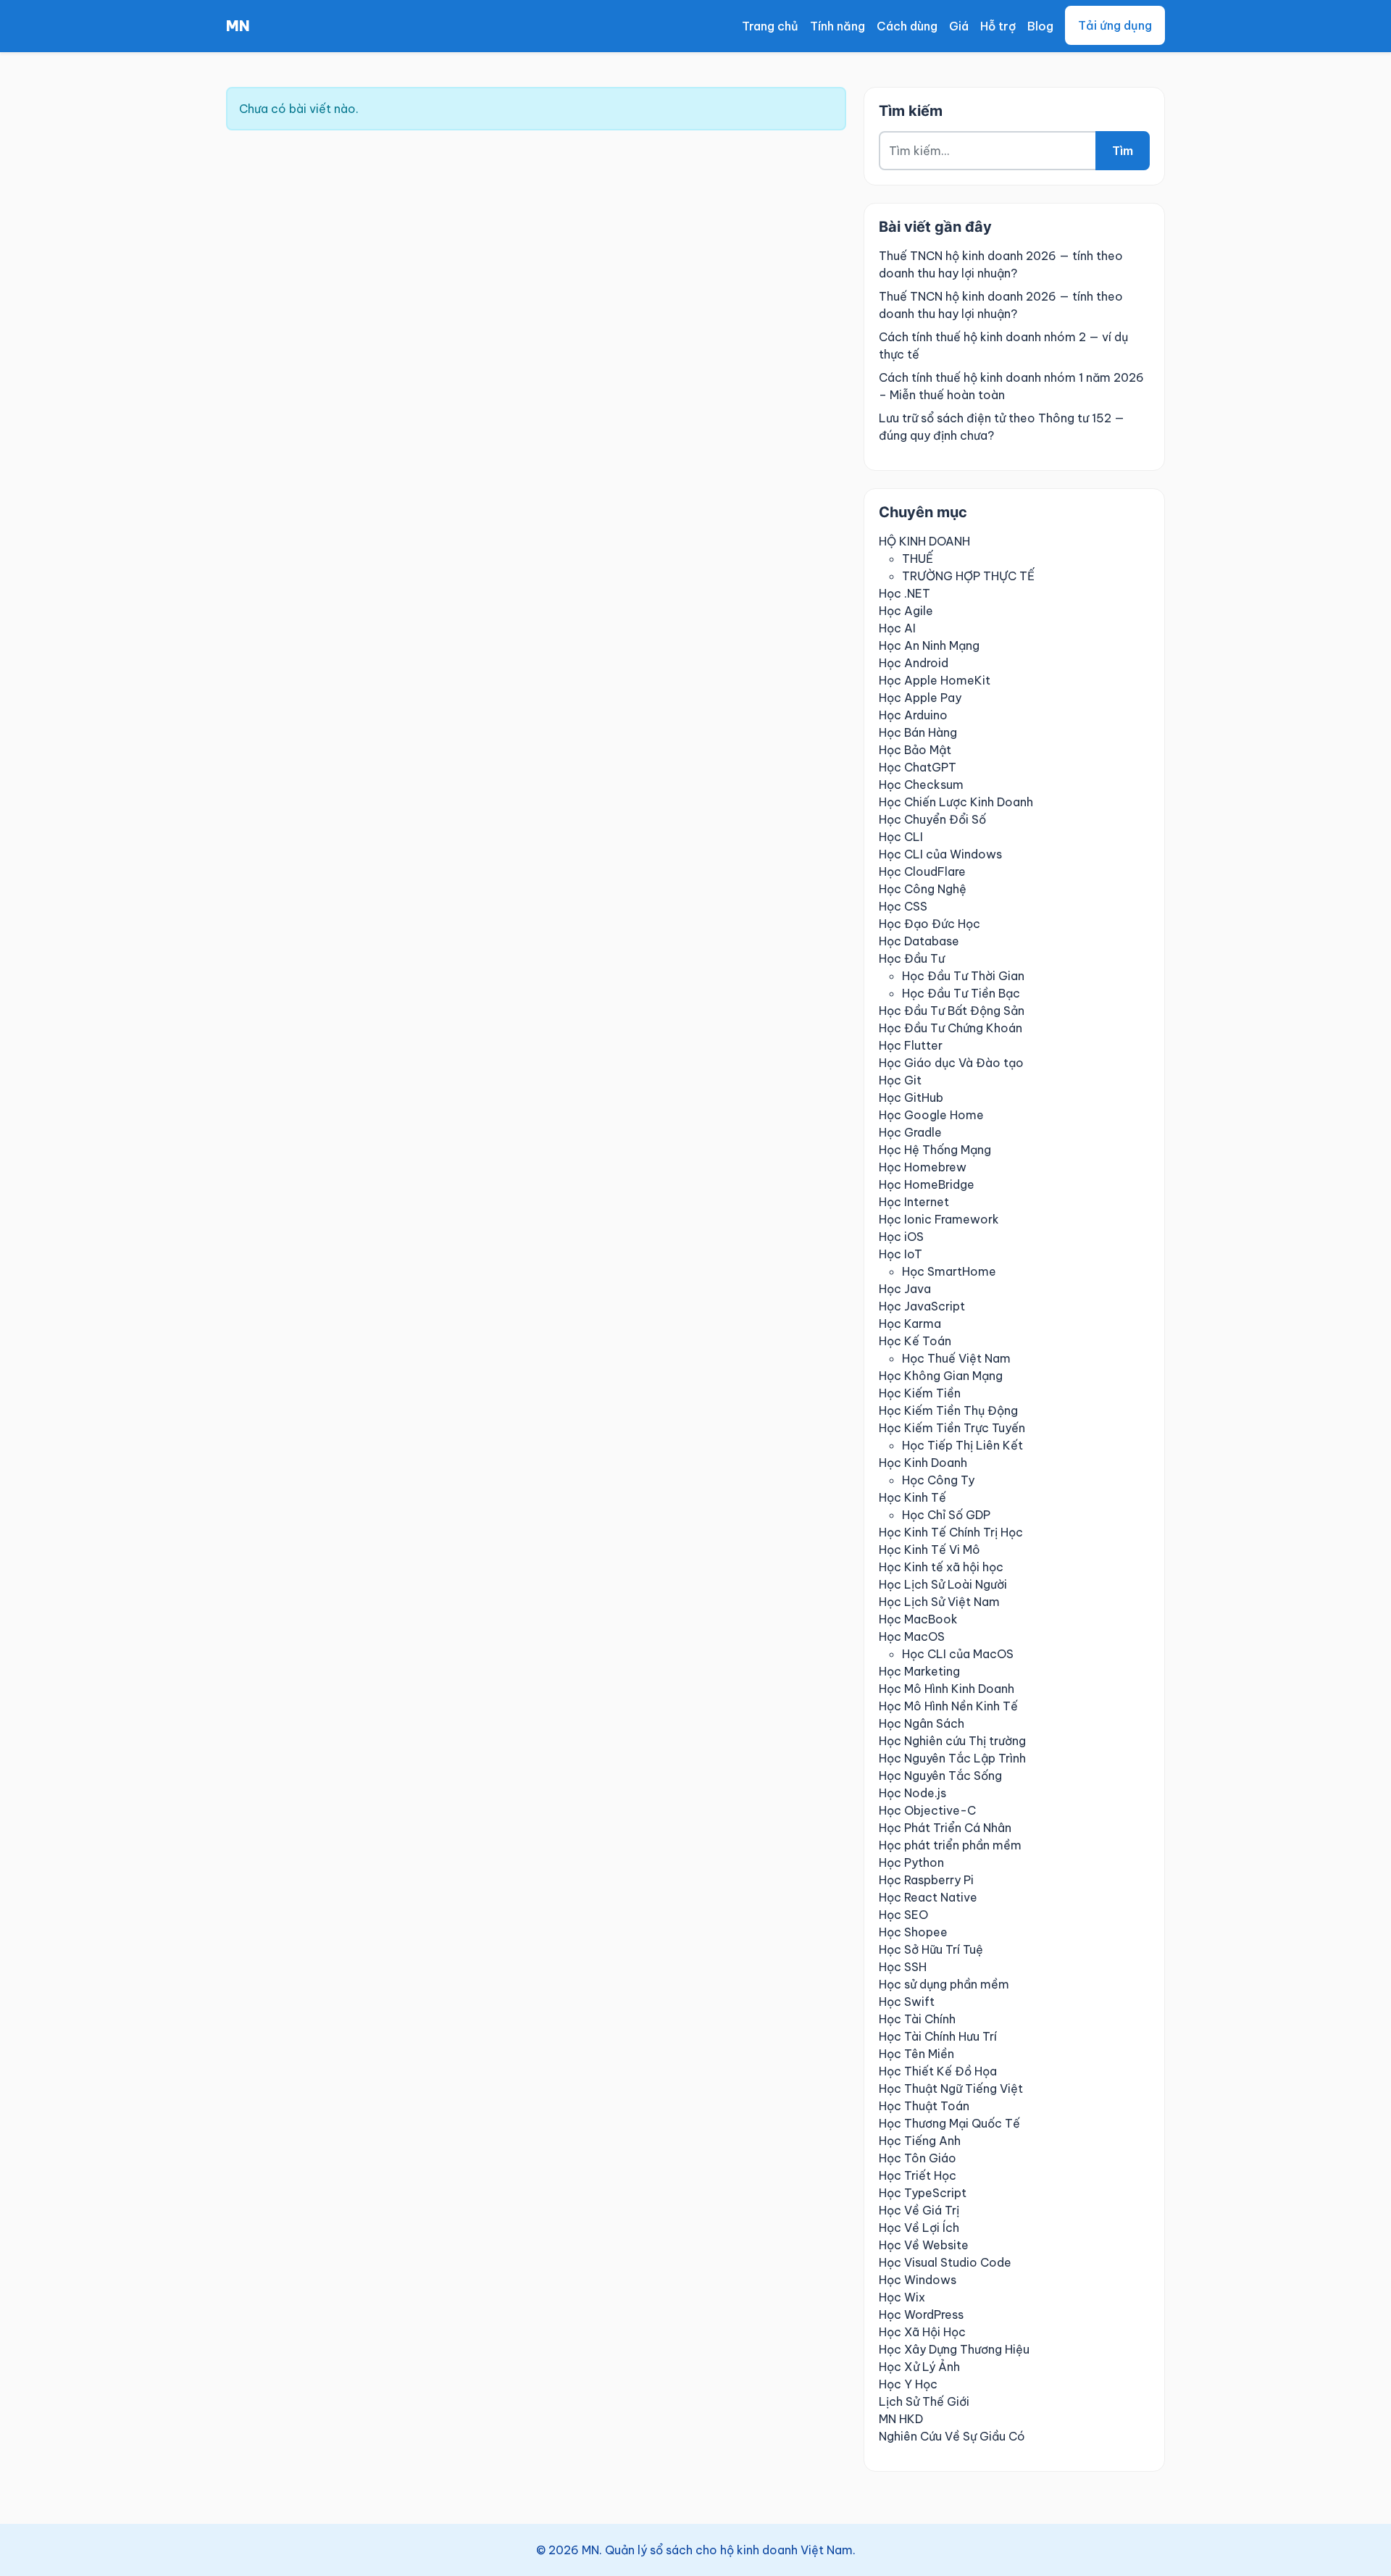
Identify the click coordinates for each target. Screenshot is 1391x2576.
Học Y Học (908, 2384)
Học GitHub (911, 1097)
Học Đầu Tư (912, 958)
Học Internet (914, 1202)
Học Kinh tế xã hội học (941, 1567)
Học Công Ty (938, 1480)
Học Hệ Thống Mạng (935, 1150)
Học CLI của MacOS (958, 1654)
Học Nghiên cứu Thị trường (952, 1741)
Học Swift (907, 2002)
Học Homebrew (923, 1167)
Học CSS (903, 906)
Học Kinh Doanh (923, 1463)
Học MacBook (918, 1619)
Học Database (919, 941)
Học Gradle (910, 1132)
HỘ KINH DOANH (924, 541)
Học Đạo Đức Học (930, 924)
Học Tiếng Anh (920, 2141)
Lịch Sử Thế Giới (924, 2401)
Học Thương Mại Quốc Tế (949, 2123)
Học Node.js (912, 1793)
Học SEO (903, 1915)
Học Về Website (924, 2245)
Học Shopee (913, 1932)
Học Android (914, 663)
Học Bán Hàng (918, 732)
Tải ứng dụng (1115, 25)
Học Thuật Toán (924, 2106)
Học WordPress (921, 2314)
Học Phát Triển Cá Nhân (945, 1828)
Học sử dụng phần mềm (944, 1984)
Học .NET (905, 593)
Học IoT (901, 1254)
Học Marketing (919, 1671)
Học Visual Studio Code (945, 2262)
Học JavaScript (922, 1306)
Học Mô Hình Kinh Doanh (947, 1689)
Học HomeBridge (927, 1184)
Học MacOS (912, 1636)
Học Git (900, 1080)
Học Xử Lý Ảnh (919, 2367)
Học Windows (918, 2280)
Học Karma (910, 1323)
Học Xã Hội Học (922, 2332)
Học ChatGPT (918, 767)
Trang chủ (770, 26)
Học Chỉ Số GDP (946, 1515)
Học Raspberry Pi (926, 1880)
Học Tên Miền (916, 2054)
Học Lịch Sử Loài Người (943, 1584)
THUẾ (918, 559)
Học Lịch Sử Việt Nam (939, 1602)
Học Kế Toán (915, 1341)
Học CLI (901, 837)
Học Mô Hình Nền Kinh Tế (948, 1706)
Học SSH (903, 1967)
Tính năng (837, 26)
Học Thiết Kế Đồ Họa (938, 2071)
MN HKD (901, 2419)
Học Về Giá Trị (919, 2210)
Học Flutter (911, 1045)
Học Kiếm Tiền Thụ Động (948, 1410)
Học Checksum (921, 785)
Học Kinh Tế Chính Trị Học (951, 1532)
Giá (959, 26)
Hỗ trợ (998, 26)
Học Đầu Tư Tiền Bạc (961, 993)
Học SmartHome (949, 1271)
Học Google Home (931, 1115)
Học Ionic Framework (939, 1219)
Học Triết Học (918, 2175)
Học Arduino (913, 715)
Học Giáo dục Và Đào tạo (951, 1063)
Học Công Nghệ (923, 889)
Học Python (911, 1862)
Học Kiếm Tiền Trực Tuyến (952, 1428)
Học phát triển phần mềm (950, 1845)
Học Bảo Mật (915, 750)
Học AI (897, 628)
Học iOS (901, 1237)
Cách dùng (907, 26)
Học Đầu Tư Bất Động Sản (952, 1011)
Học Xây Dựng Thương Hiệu (954, 2349)
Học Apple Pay (920, 698)
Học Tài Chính (917, 2019)
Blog (1040, 26)
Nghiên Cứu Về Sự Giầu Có (952, 2436)
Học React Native (928, 1897)
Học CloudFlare (922, 871)
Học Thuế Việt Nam (956, 1358)
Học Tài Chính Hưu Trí (938, 2036)
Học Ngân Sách (922, 1723)
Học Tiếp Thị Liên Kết (962, 1445)
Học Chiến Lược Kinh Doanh (956, 802)
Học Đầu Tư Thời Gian (963, 976)
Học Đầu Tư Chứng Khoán (951, 1028)
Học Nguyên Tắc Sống (940, 1776)
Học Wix (902, 2297)
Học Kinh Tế (912, 1497)
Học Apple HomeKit (935, 680)
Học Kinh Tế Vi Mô (930, 1550)
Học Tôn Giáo (918, 2158)
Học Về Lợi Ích (919, 2228)
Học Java (905, 1289)
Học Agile (906, 611)
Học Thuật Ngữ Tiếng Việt (951, 2088)
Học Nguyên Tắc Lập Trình (952, 1758)
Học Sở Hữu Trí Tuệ (931, 1949)
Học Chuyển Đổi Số (932, 819)
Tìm (1123, 151)
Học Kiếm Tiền (920, 1393)
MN (238, 26)
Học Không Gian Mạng (941, 1376)
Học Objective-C (927, 1810)
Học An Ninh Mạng (929, 645)
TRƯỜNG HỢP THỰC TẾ (968, 576)
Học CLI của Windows (940, 854)
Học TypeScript (923, 2193)
